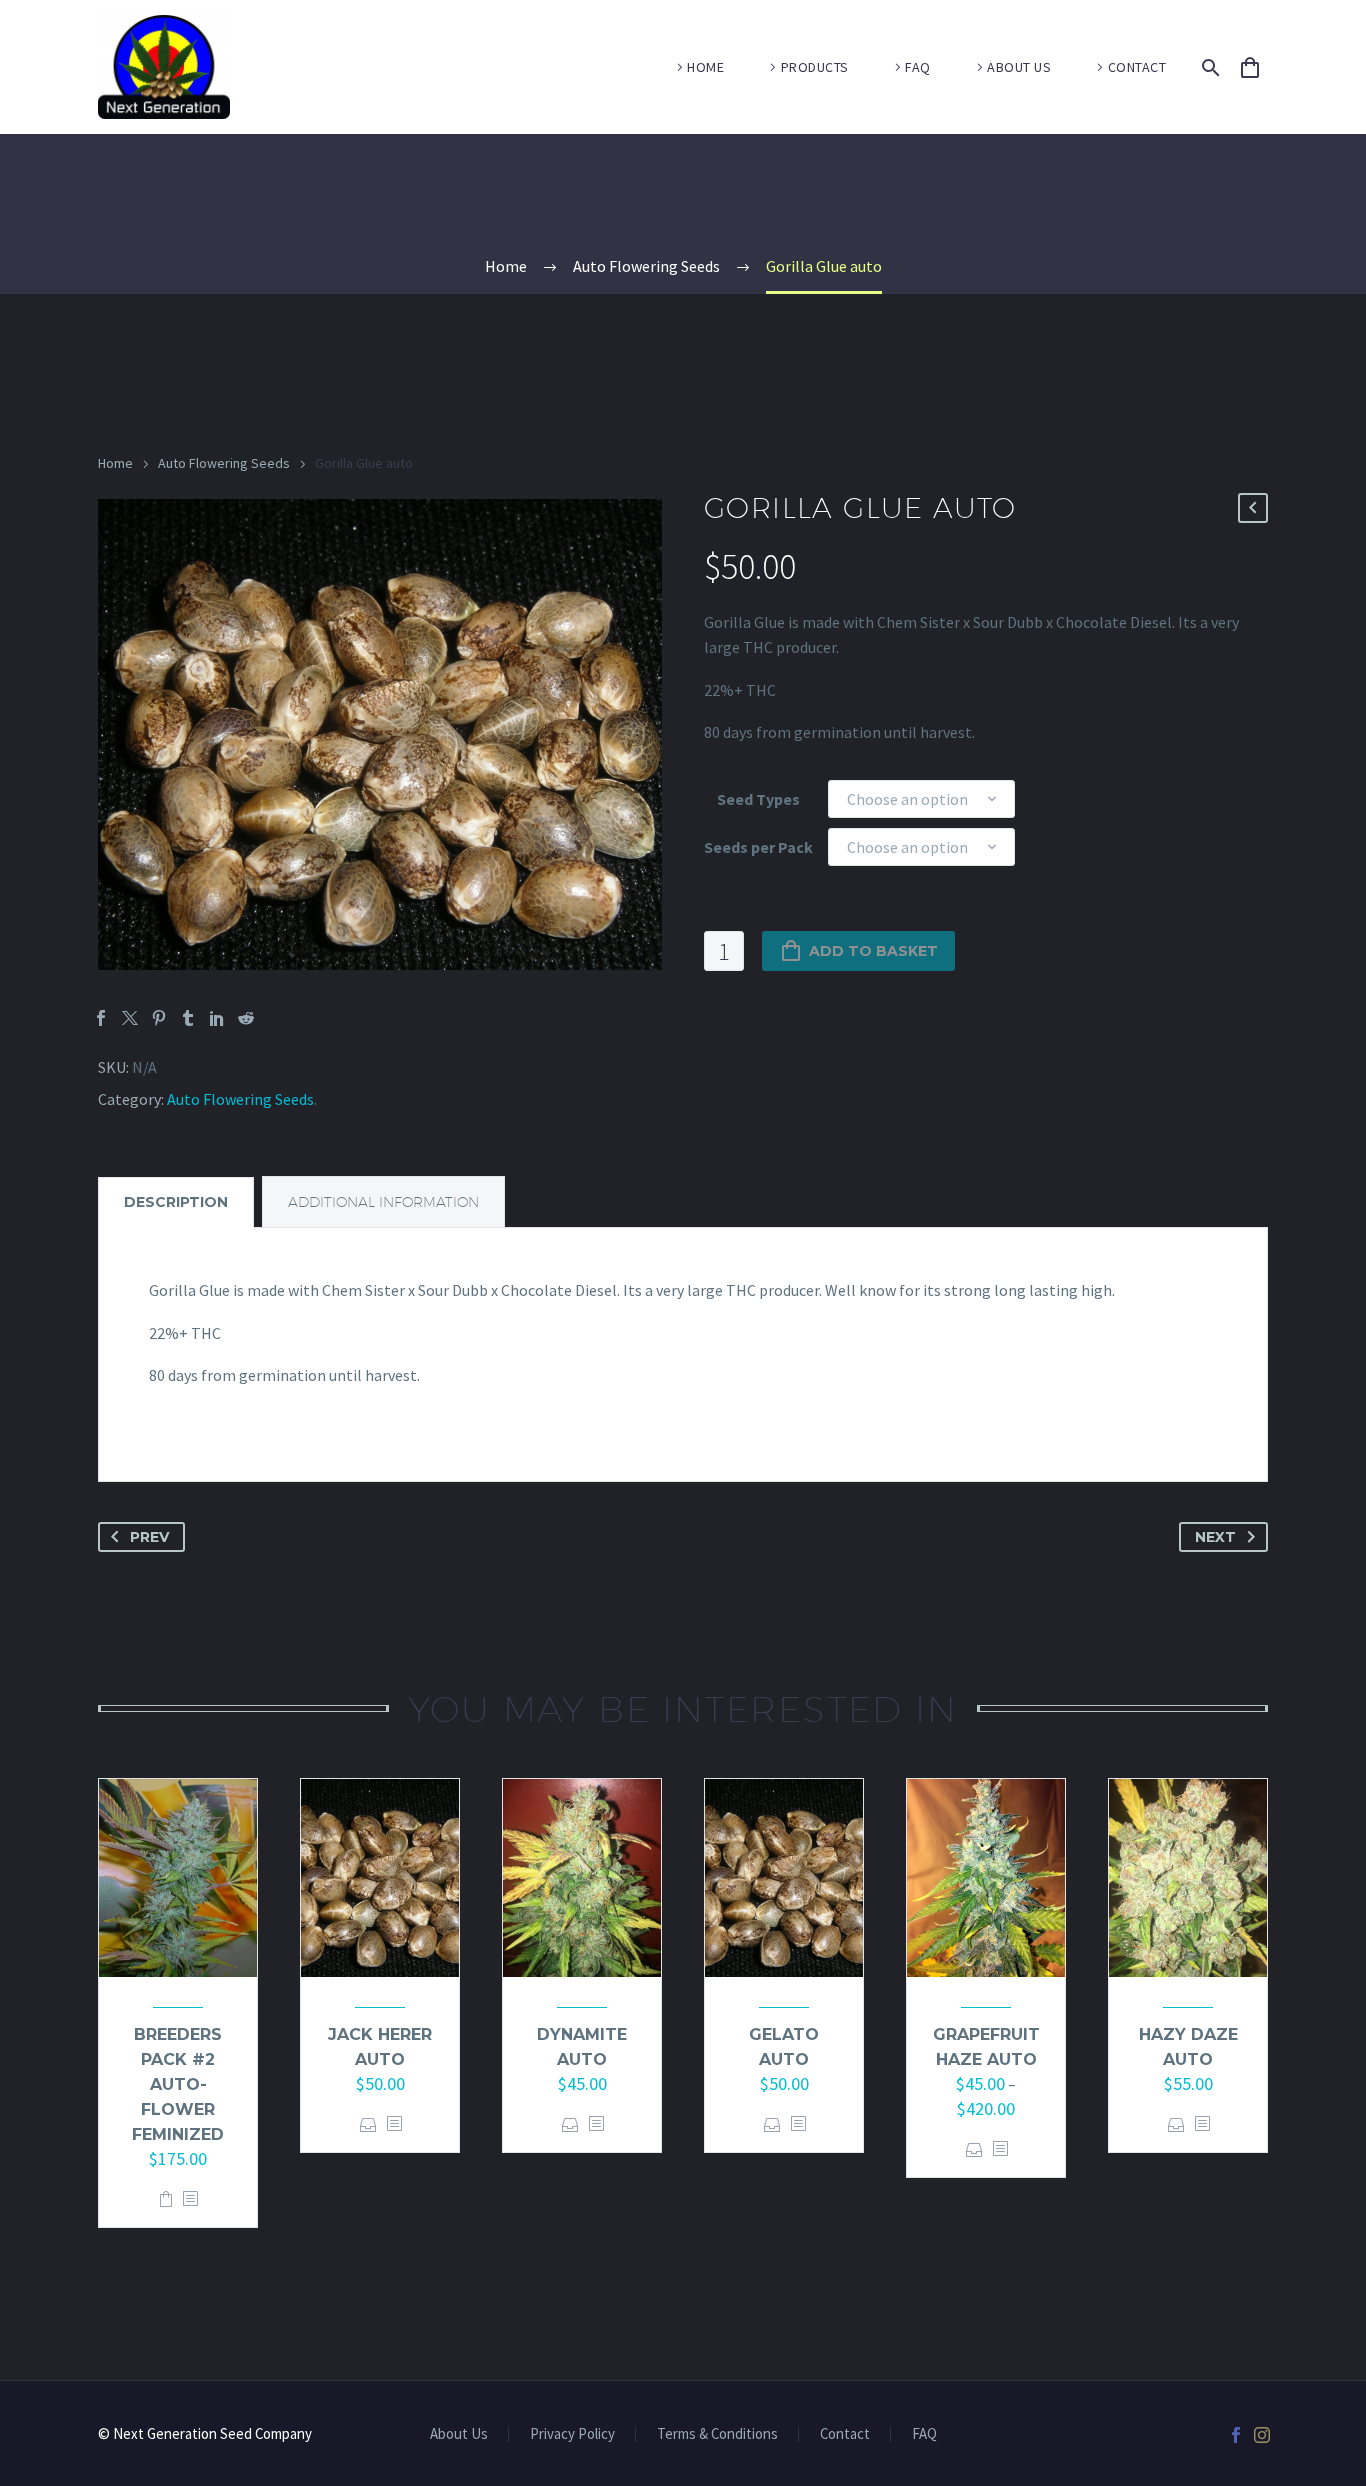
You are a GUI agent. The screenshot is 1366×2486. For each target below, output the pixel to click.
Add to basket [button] (166, 2199)
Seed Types (758, 799)
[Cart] (1259, 67)
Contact (845, 2434)
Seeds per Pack (758, 847)
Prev (149, 1537)
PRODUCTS (815, 67)
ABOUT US (1019, 67)
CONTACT (1137, 67)
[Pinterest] (159, 1018)
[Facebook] (101, 1018)
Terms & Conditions (717, 2434)
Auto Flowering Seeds (224, 463)
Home (115, 463)
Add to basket (873, 951)
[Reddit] (246, 1018)
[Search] (1207, 67)
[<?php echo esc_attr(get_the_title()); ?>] (190, 2199)
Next (1215, 1537)
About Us (459, 2434)
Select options (368, 2124)
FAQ (918, 67)
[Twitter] (130, 1018)
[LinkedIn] (217, 1018)
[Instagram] (1262, 2435)
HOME (705, 67)
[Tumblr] (188, 1018)
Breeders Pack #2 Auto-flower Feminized (178, 2084)
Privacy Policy (572, 2434)
